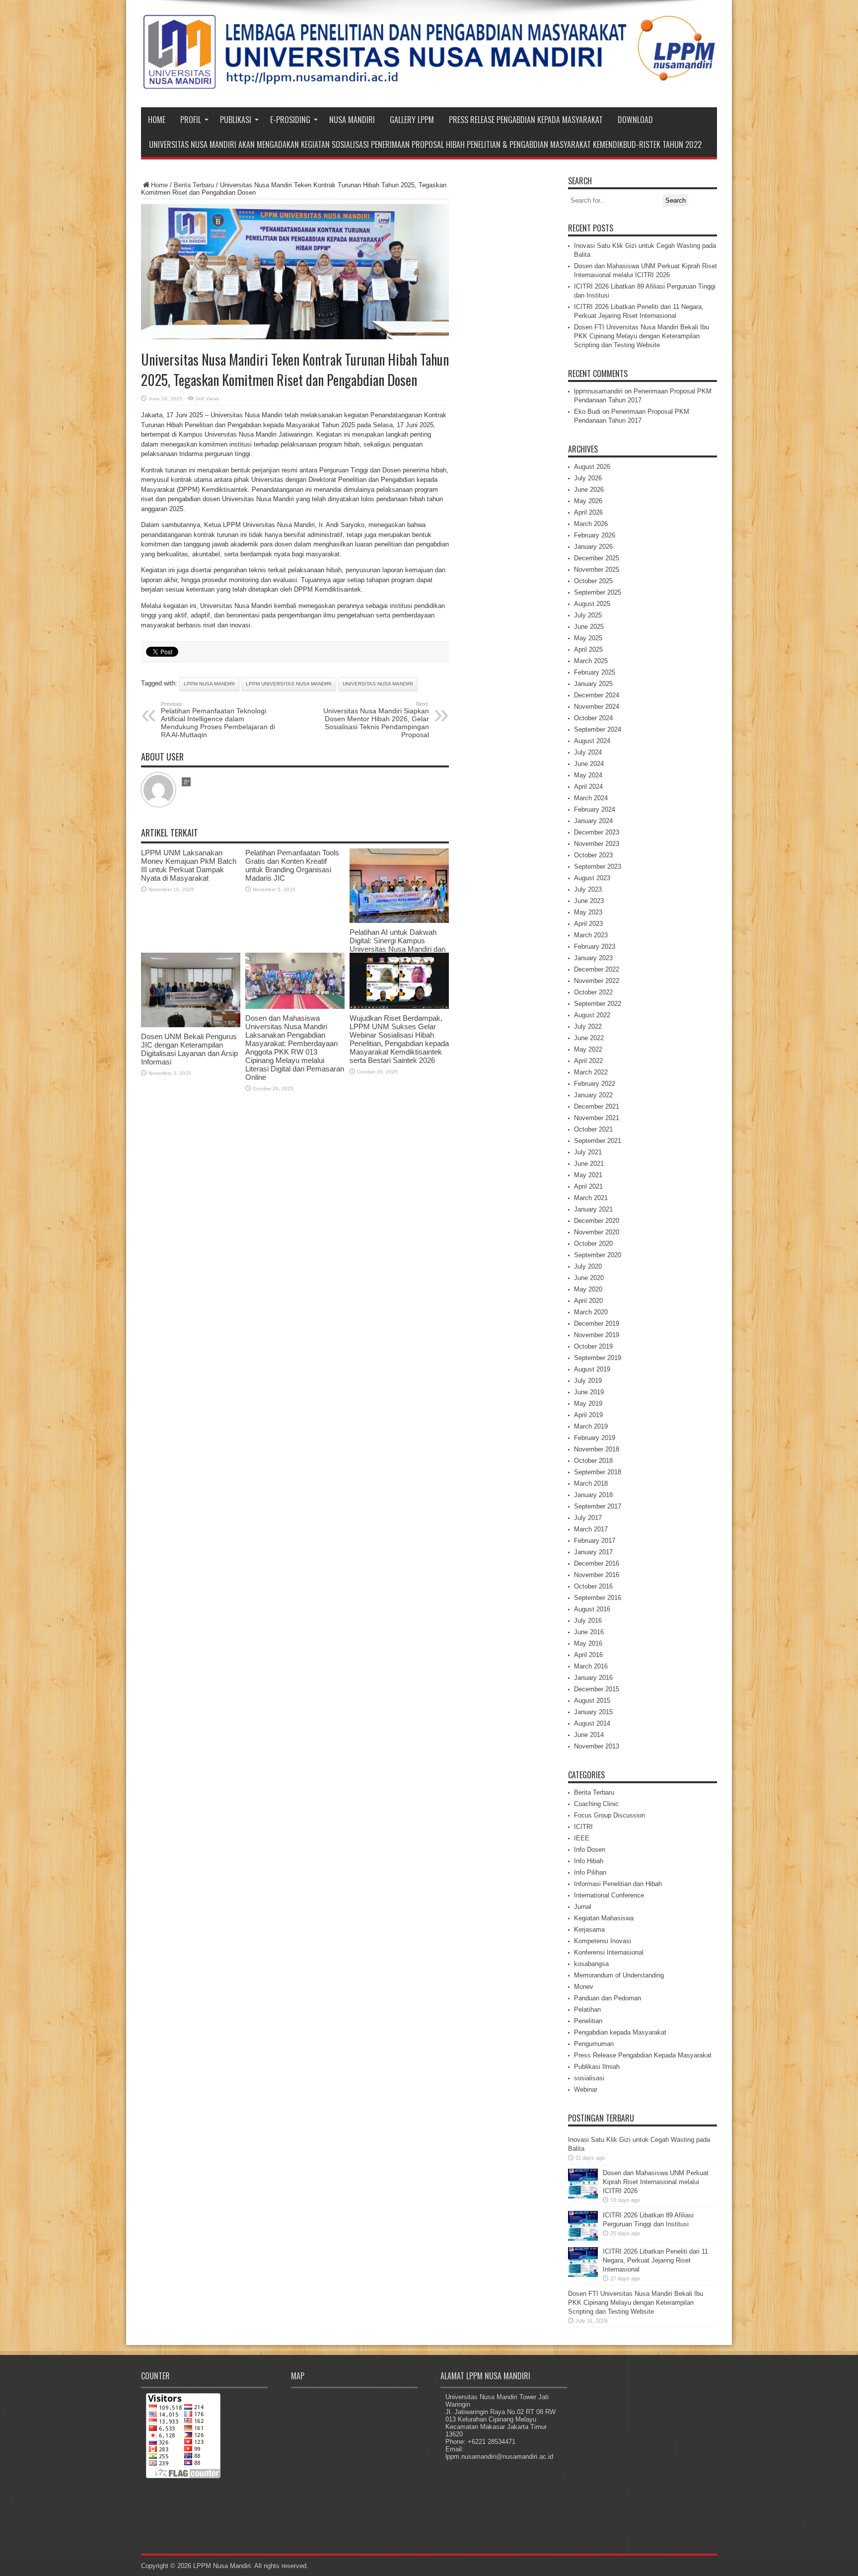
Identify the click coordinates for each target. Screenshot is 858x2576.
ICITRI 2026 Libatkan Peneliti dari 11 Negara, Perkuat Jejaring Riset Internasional (655, 2260)
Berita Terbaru (194, 185)
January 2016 (593, 1678)
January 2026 (593, 547)
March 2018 (591, 1483)
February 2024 (595, 809)
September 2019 (598, 1358)
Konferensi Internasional (609, 1952)
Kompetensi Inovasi (603, 1941)
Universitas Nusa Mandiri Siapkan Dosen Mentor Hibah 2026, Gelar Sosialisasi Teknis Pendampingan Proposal (376, 720)
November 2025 (597, 569)
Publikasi (236, 120)
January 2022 (593, 1095)
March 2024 (591, 798)
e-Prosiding (290, 120)
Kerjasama (589, 1930)
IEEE (582, 1838)
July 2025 (588, 615)
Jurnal (583, 1907)
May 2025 (588, 638)
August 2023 (592, 878)
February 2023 (595, 947)
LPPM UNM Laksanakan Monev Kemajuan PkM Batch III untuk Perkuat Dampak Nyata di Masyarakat (189, 865)
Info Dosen (590, 1850)
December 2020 (597, 1221)
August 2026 (592, 467)
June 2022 (589, 1038)
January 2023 (593, 958)
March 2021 (591, 1198)
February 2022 (595, 1084)
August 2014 (592, 1723)
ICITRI (583, 1827)
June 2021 (589, 1164)
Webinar (586, 2089)
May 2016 (588, 1643)
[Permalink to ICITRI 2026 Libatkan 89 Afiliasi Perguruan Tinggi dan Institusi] (583, 2238)
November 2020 (597, 1232)
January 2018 (593, 1495)
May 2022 (588, 1049)
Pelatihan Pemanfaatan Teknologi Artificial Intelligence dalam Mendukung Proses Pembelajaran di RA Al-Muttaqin (218, 720)
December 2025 (597, 558)
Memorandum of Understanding (619, 1975)
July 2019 (588, 1381)
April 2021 (588, 1186)
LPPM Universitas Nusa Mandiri (289, 684)
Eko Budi (587, 412)
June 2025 (589, 627)
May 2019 (588, 1403)
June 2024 (589, 764)
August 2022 (592, 1015)
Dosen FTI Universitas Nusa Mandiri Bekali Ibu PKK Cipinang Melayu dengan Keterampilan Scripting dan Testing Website (642, 336)
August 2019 (592, 1369)
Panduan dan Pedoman (608, 1998)
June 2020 (589, 1278)
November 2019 (597, 1335)
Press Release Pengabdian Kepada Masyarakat (526, 120)
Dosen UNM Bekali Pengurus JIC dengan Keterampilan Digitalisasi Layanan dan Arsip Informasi (189, 1049)
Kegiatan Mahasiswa (604, 1918)
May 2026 (588, 501)
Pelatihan (587, 2009)
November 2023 (597, 844)
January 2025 (593, 684)
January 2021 (593, 1209)
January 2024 (593, 821)
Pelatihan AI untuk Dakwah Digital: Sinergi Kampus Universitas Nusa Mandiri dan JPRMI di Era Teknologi (397, 945)
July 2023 (588, 889)
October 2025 (593, 581)
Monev (584, 1987)
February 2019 (595, 1438)
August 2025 (592, 604)
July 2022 (588, 1026)
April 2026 (588, 512)
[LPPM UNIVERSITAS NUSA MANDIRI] (429, 82)
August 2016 (592, 1609)
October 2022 (593, 992)
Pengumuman (594, 2044)
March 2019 (591, 1426)
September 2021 (598, 1141)
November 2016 (597, 1575)
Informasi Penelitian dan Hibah (618, 1884)
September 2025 (598, 592)
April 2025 (588, 649)
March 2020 (591, 1312)
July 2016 (588, 1621)
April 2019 (588, 1415)
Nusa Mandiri (352, 120)
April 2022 (588, 1061)
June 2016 (589, 1632)
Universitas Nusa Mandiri (378, 684)
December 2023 (597, 832)
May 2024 (588, 775)
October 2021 (593, 1129)
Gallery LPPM (412, 120)
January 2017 (593, 1552)
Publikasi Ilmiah (597, 2067)
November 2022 (597, 981)
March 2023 (591, 935)
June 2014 (589, 1735)
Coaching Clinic (596, 1804)
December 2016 (597, 1563)
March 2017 (591, 1529)
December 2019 (597, 1324)
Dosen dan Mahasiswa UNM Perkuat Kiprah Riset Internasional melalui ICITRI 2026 (656, 2182)
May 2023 (588, 912)
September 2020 (598, 1255)
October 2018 (593, 1461)
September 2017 (598, 1506)
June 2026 (589, 490)
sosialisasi (589, 2078)
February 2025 (595, 672)
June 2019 (589, 1392)
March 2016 (591, 1666)
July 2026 (588, 478)
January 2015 (593, 1712)
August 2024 (592, 741)
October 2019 (593, 1346)
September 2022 (598, 1004)
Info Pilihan (590, 1872)
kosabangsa (591, 1964)
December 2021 (597, 1106)
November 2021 (597, 1118)
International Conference (609, 1895)
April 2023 (588, 924)
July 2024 (588, 752)
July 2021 (588, 1152)
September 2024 (598, 729)
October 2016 (593, 1586)
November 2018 (597, 1449)
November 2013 (597, 1746)
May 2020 (588, 1289)
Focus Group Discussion (609, 1815)
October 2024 (593, 718)
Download (635, 120)
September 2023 (598, 867)
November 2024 (597, 707)
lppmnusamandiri (598, 391)
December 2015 (597, 1689)
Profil (191, 120)
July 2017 (588, 1518)
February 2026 (595, 535)
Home (157, 120)
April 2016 (588, 1655)
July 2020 (588, 1266)
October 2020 (593, 1244)
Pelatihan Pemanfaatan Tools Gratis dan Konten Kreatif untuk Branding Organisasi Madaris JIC (292, 865)
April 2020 (588, 1301)
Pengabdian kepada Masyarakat (620, 2032)
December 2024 (597, 695)
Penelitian (588, 2021)
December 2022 (597, 969)
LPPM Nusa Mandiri (209, 684)
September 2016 (598, 1598)
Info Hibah (589, 1861)
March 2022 (591, 1072)
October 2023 (593, 855)
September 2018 (598, 1472)
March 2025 (591, 661)
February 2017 (595, 1541)
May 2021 (588, 1175)
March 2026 (591, 524)
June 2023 (589, 901)
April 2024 (588, 787)
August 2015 (592, 1701)
